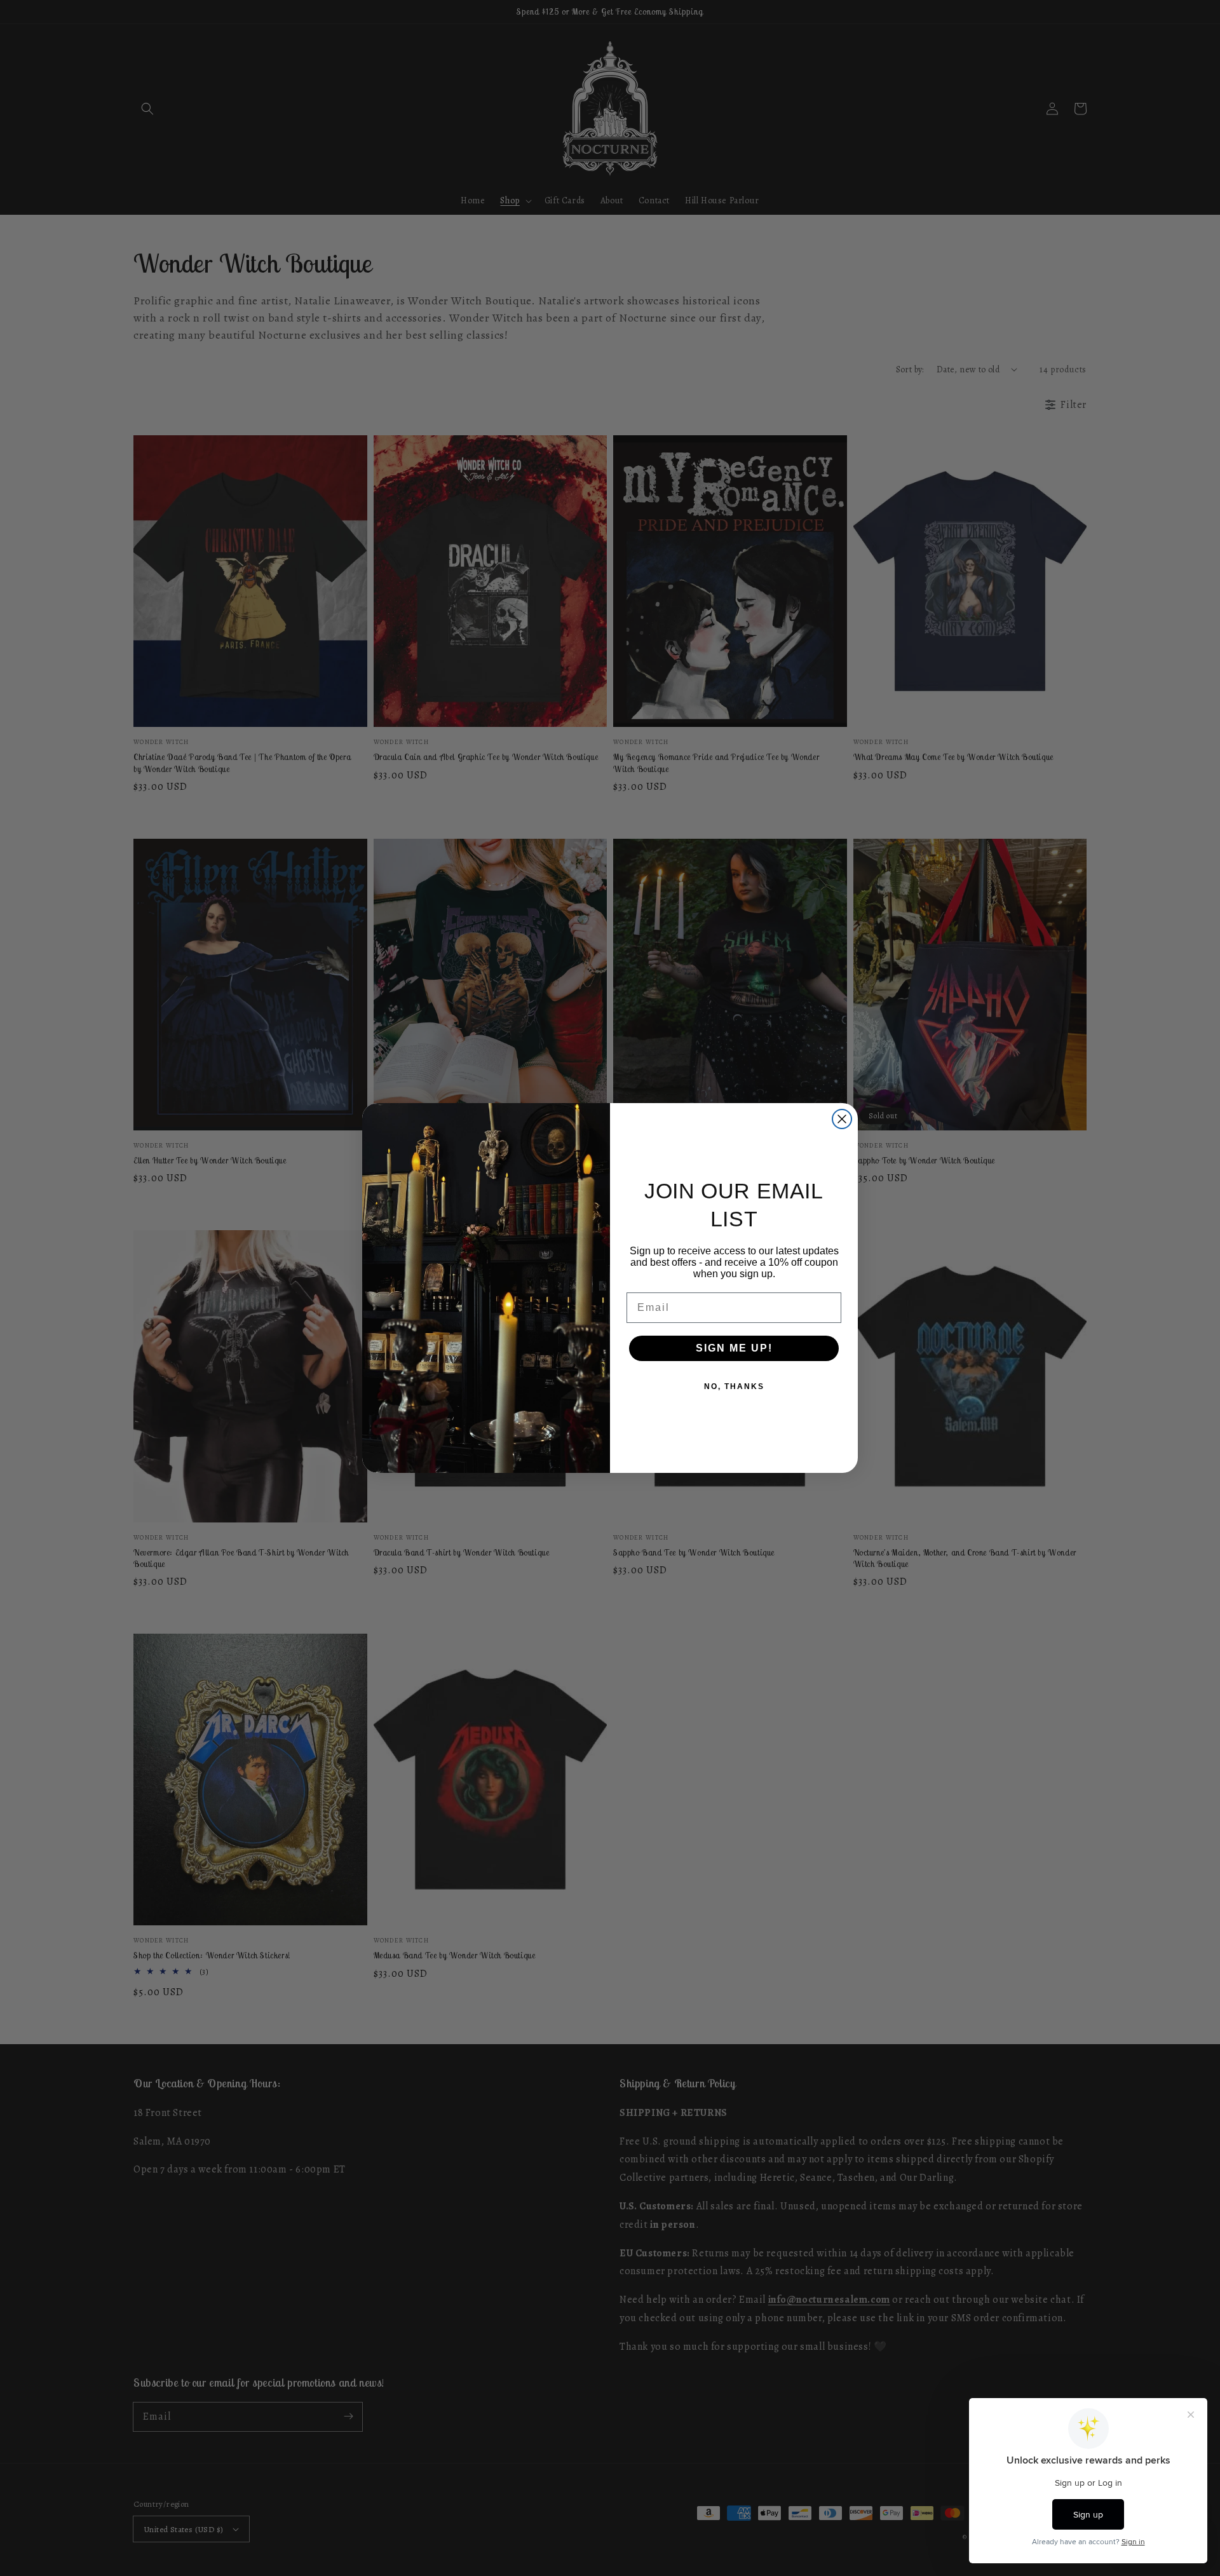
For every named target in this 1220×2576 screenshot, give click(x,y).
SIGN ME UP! (734, 1348)
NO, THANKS (734, 1386)
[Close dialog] (842, 1119)
